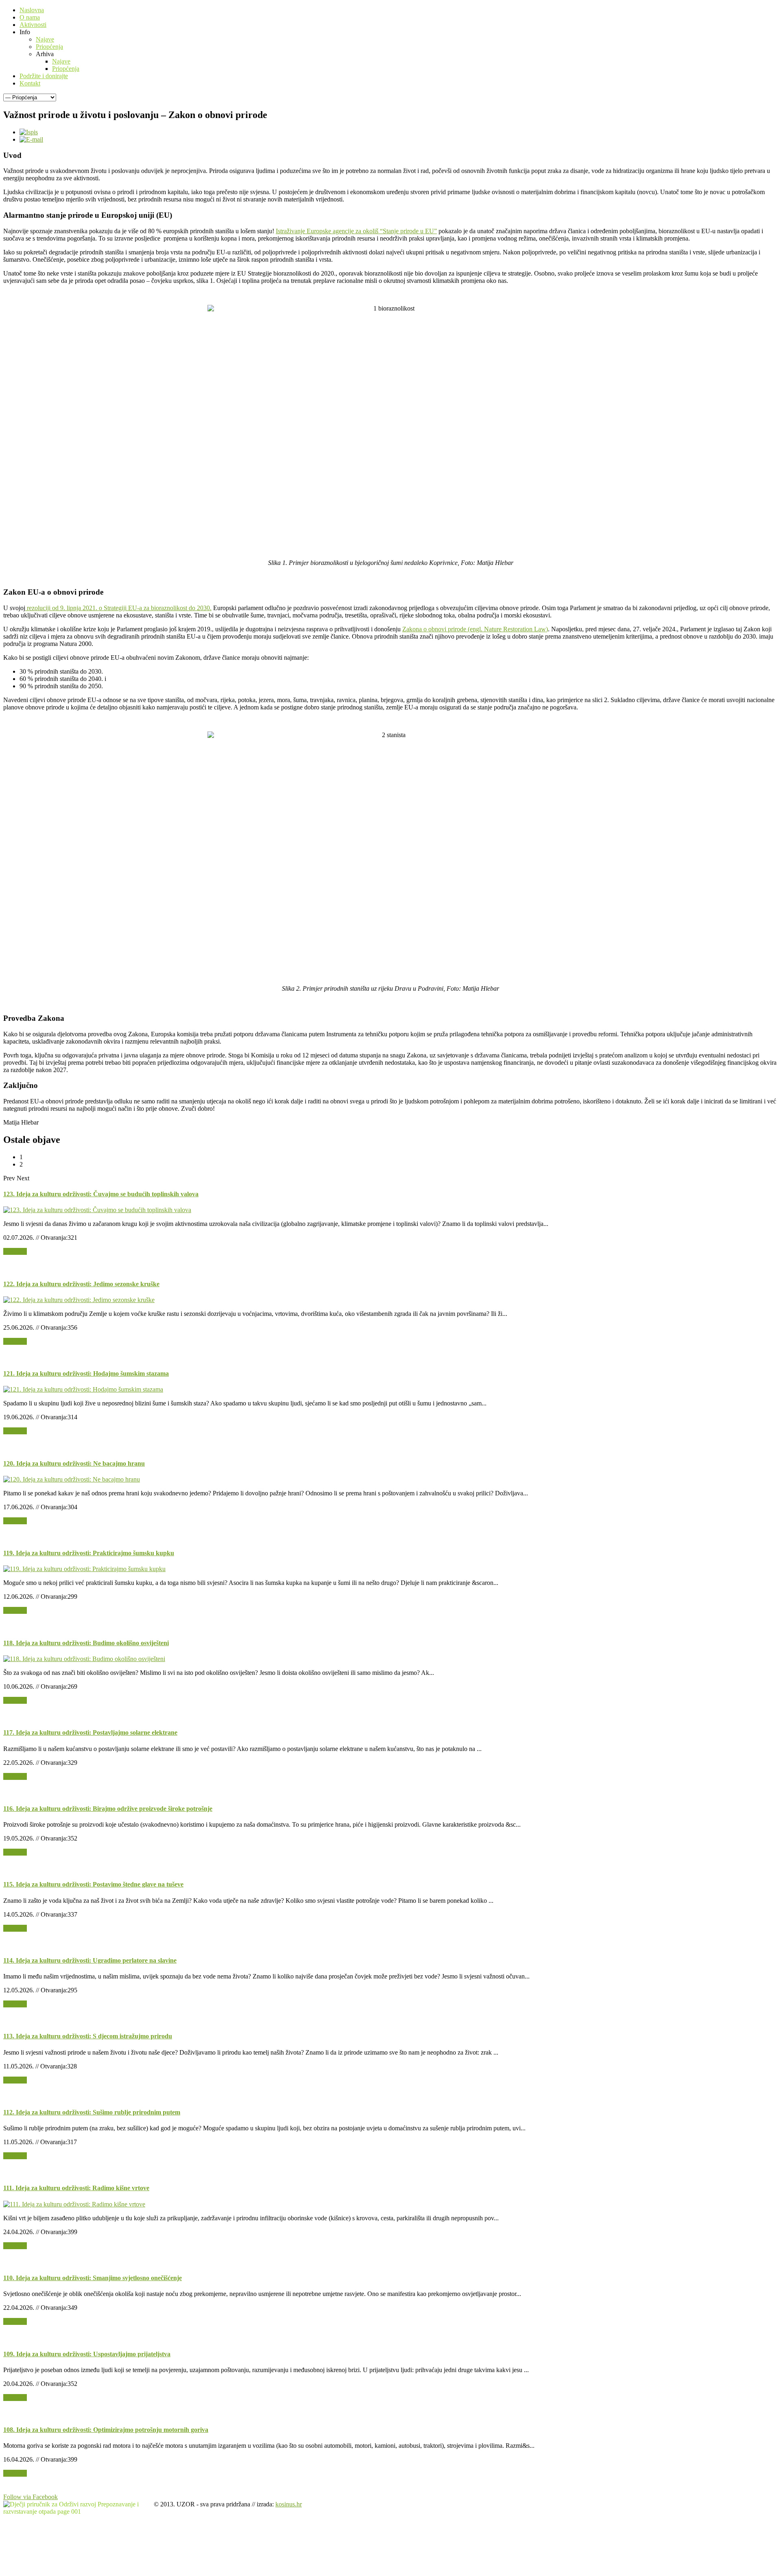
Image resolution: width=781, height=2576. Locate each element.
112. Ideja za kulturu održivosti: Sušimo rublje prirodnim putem (92, 2112)
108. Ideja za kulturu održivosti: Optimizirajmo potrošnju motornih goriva (106, 2430)
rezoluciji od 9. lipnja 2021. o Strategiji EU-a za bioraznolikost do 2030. (118, 608)
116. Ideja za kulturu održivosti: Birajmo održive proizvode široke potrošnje (108, 1809)
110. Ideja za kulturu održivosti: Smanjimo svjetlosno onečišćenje (93, 2278)
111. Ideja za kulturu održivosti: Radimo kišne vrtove (76, 2188)
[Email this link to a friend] (31, 139)
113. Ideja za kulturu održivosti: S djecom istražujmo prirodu (88, 2036)
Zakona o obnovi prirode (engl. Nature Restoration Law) (475, 629)
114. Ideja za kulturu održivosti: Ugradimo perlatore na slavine (90, 1960)
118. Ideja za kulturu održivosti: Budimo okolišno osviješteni (86, 1643)
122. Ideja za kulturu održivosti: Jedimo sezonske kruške (81, 1284)
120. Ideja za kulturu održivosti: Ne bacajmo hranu (74, 1463)
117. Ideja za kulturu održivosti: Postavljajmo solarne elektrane (90, 1732)
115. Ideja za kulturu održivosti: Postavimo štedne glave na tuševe (93, 1884)
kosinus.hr (289, 2504)
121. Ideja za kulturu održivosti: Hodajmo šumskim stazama (86, 1373)
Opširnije (15, 1251)
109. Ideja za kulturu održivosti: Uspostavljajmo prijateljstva (87, 2354)
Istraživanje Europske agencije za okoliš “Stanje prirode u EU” (356, 231)
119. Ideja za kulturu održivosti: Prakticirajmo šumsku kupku (89, 1553)
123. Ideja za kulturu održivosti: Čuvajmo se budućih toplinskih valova (101, 1194)
